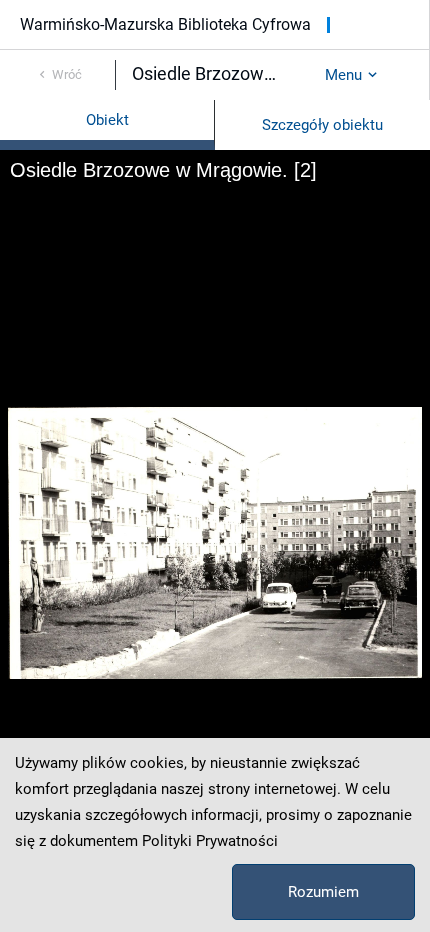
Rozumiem (323, 892)
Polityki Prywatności (210, 841)
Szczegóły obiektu (322, 125)
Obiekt (107, 120)
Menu (343, 75)
